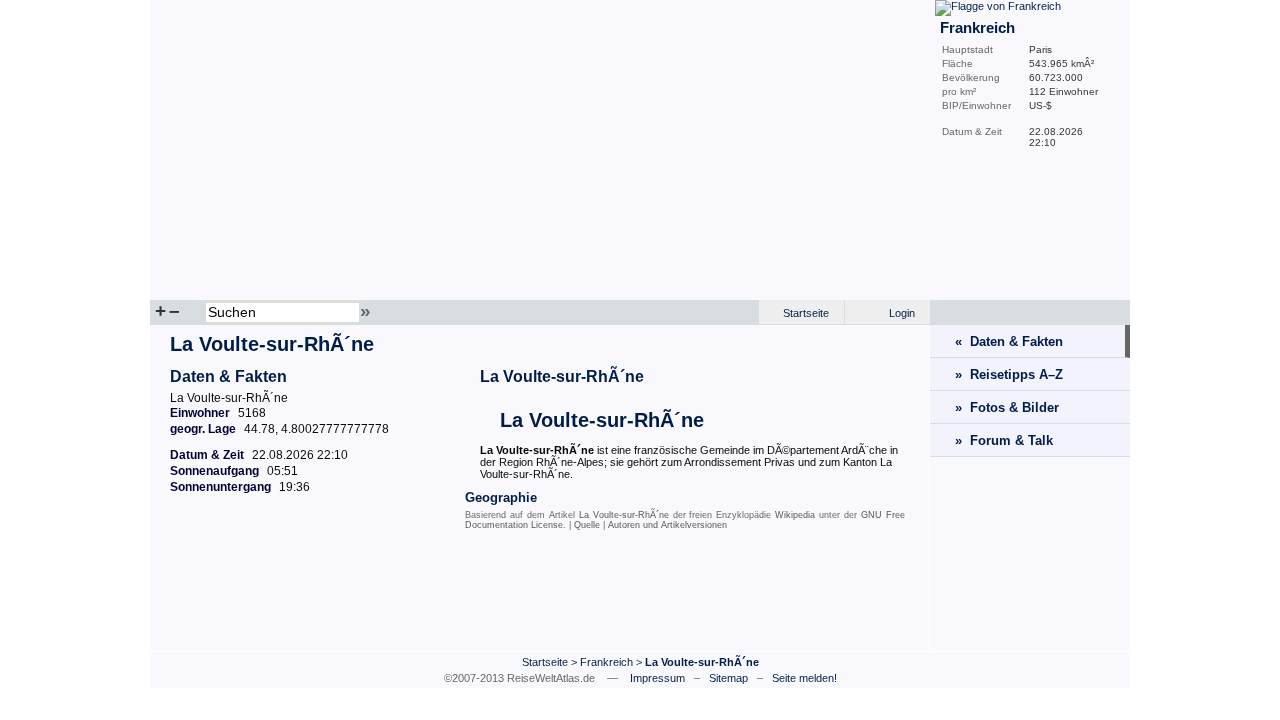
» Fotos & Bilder (1007, 407)
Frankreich (606, 662)
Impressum (657, 678)
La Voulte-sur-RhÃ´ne (562, 376)
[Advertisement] (540, 595)
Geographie (501, 497)
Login (902, 313)
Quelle (587, 525)
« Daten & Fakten (1009, 341)
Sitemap (728, 678)
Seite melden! (804, 678)
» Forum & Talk (1004, 440)
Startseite (806, 313)
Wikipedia (795, 515)
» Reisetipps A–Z (1009, 374)
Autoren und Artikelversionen (667, 525)
